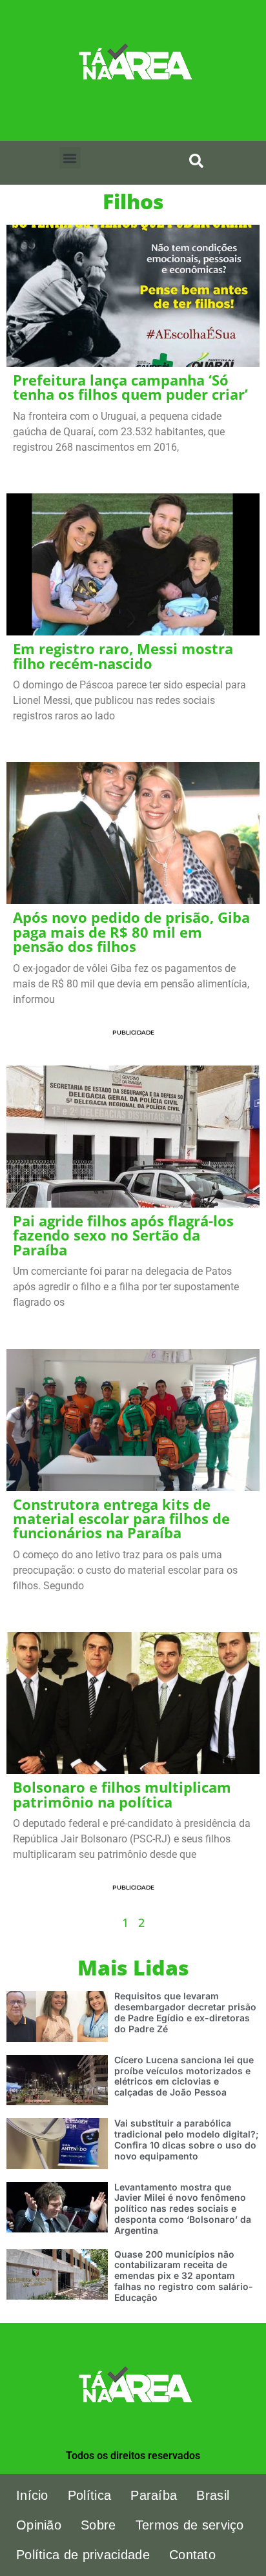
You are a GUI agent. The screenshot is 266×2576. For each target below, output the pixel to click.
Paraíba (154, 2495)
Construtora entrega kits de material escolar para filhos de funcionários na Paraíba (121, 1519)
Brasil (213, 2495)
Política (89, 2495)
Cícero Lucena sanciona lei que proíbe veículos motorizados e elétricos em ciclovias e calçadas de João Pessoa (184, 2076)
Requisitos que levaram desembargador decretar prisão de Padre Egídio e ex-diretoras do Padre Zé (185, 2012)
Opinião (39, 2525)
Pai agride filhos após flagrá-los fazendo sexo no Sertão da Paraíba (123, 1235)
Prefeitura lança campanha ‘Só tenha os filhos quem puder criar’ (130, 387)
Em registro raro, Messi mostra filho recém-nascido (123, 656)
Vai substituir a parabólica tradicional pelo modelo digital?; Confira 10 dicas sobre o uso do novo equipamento (187, 2139)
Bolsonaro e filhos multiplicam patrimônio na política (122, 1794)
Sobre (98, 2525)
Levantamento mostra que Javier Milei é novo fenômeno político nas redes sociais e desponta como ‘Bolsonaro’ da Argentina (183, 2209)
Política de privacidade (83, 2555)
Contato (192, 2555)
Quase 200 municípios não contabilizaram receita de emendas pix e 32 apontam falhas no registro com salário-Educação (184, 2276)
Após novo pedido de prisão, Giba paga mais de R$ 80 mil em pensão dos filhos (131, 932)
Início (32, 2495)
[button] (70, 158)
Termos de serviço (190, 2525)
